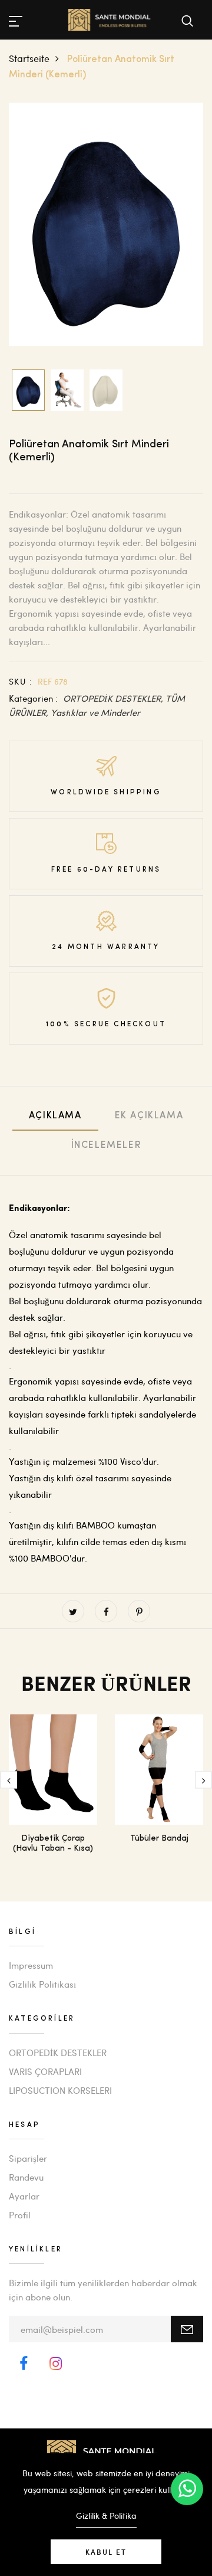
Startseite (29, 58)
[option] (106, 225)
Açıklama (55, 1116)
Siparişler (28, 2158)
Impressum (31, 1965)
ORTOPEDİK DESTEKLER (58, 2053)
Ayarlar (24, 2196)
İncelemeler (106, 1145)
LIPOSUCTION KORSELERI (60, 2090)
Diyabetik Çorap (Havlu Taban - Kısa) (53, 1844)
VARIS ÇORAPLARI (45, 2071)
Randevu (26, 2177)
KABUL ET (106, 2552)
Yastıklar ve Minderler (95, 712)
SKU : (21, 681)
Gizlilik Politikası (42, 1984)
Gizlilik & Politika (106, 2516)
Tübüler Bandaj (159, 1839)
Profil (20, 2215)
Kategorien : (33, 698)
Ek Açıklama (149, 1116)
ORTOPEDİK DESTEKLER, (114, 698)
